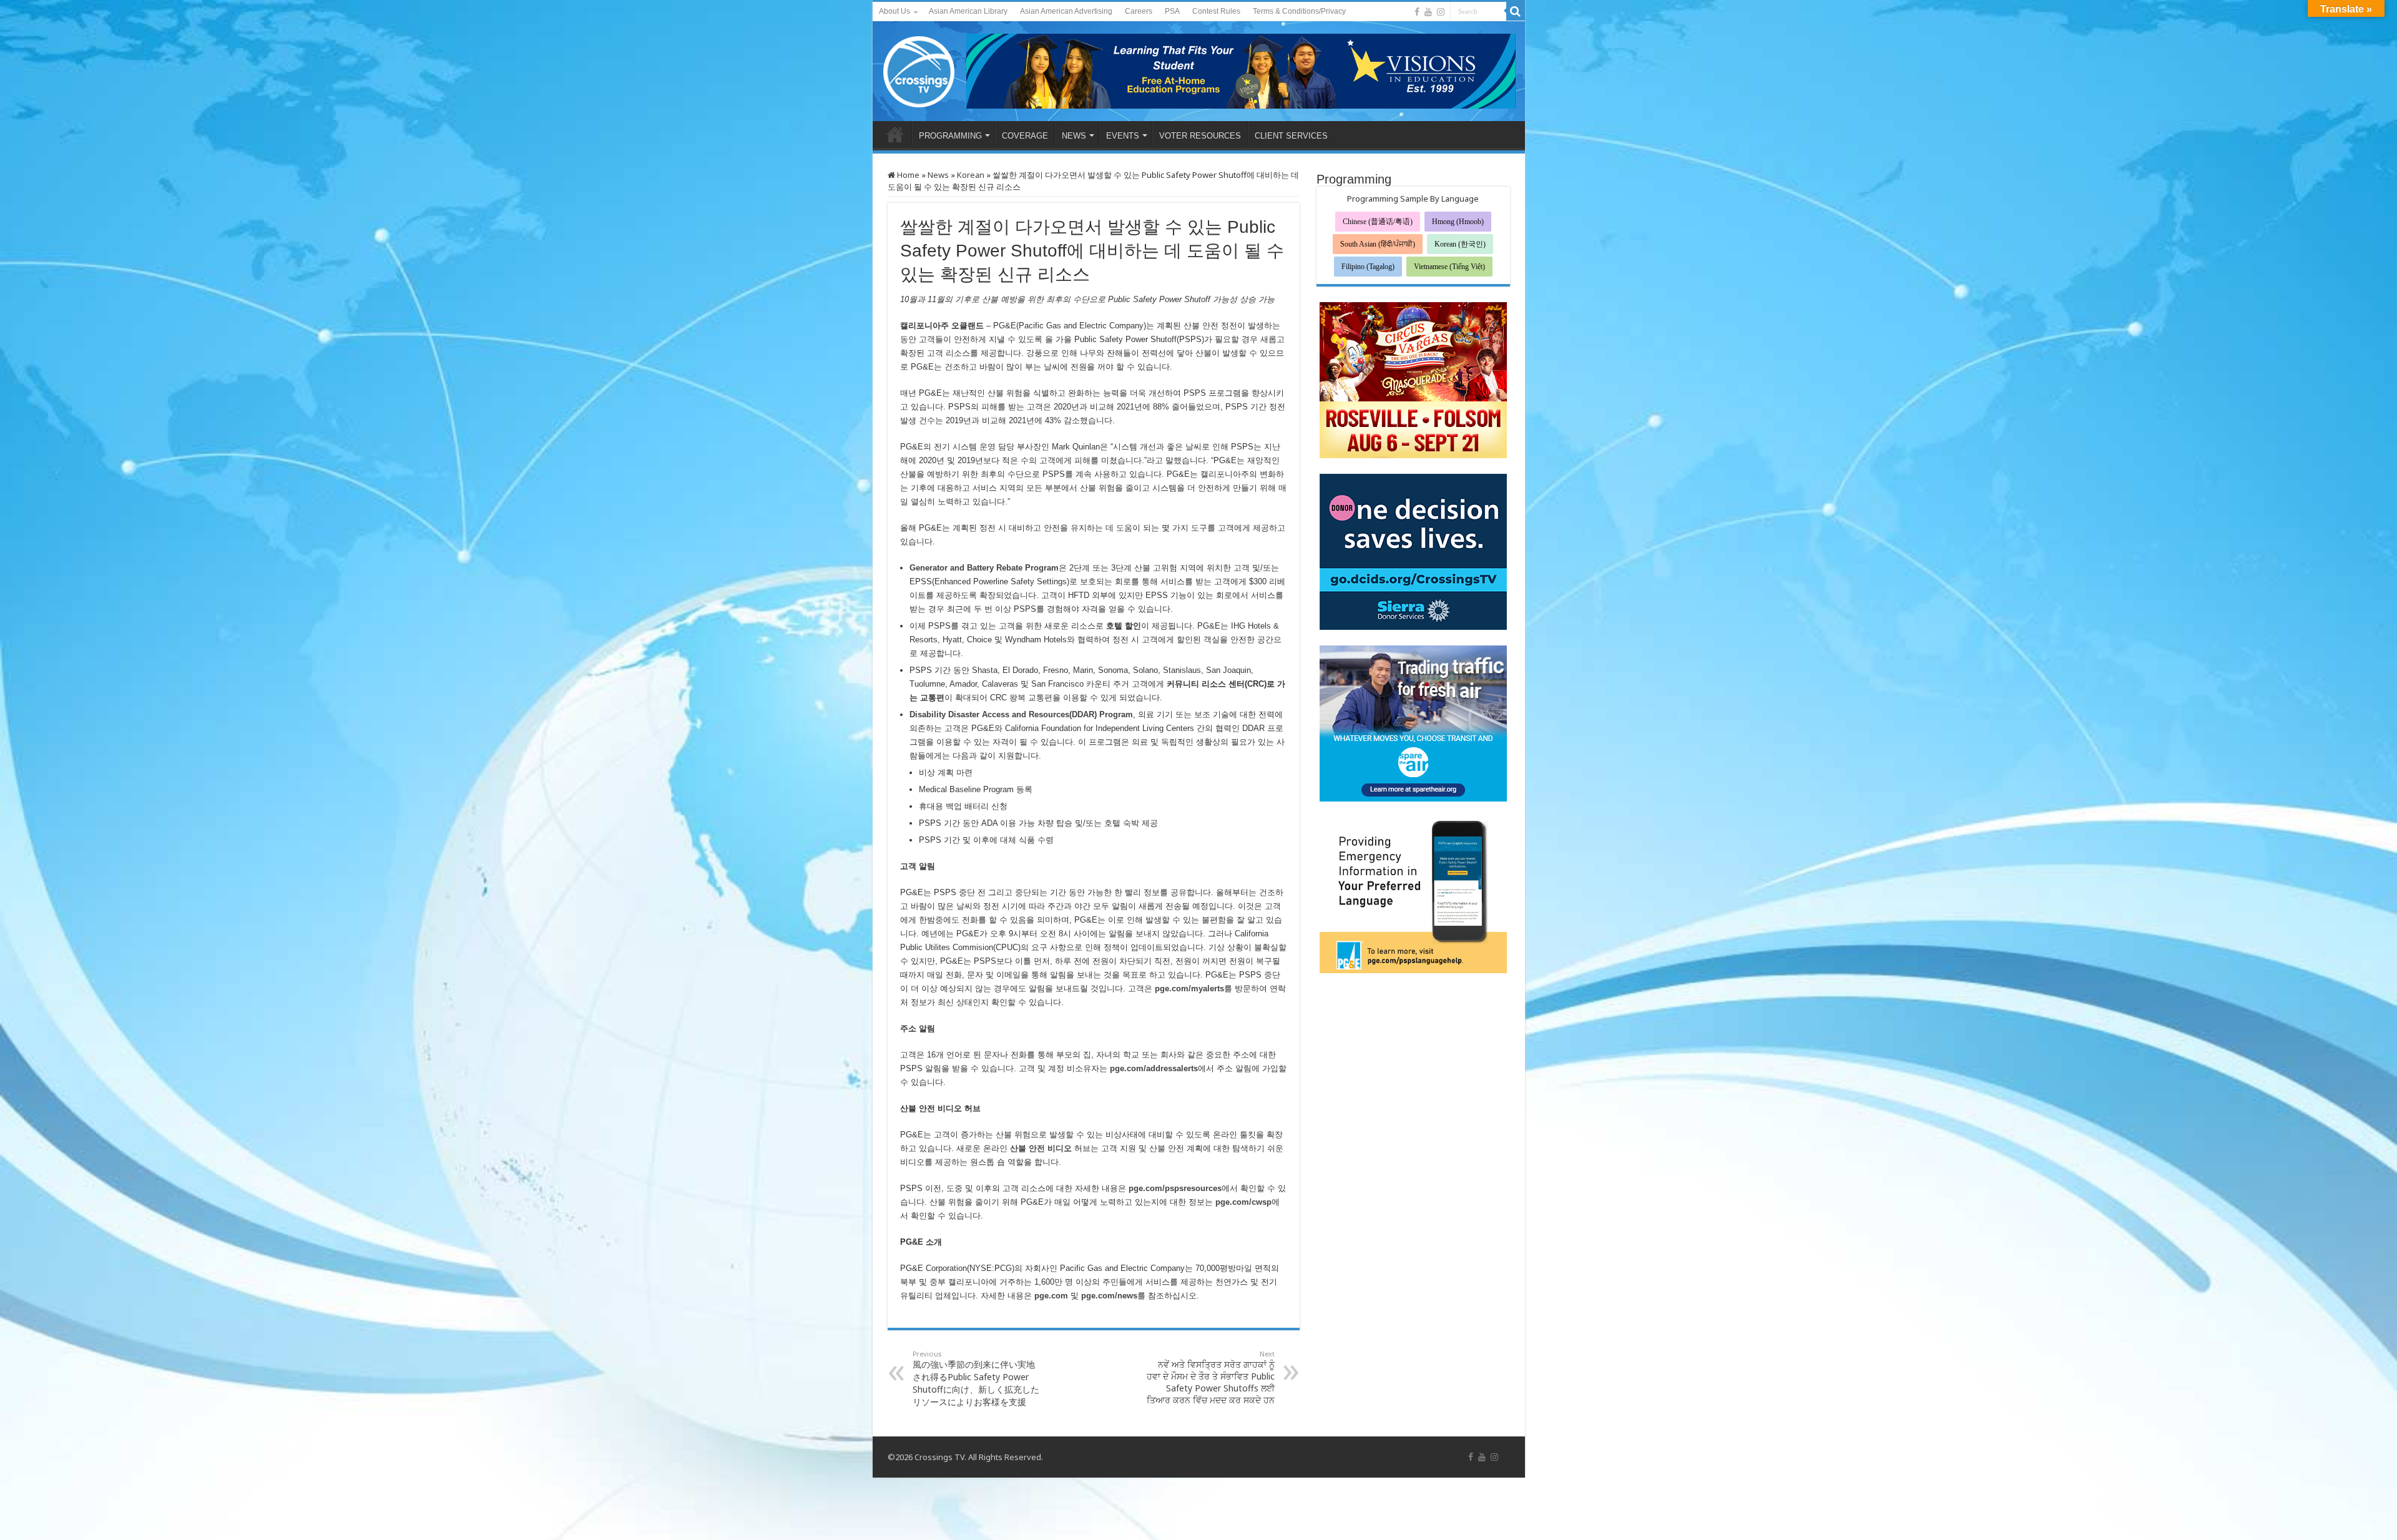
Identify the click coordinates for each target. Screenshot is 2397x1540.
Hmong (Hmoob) (1458, 222)
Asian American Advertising (1066, 11)
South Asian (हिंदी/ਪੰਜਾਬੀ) (1378, 244)
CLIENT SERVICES (1291, 136)
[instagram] (1441, 12)
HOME (895, 134)
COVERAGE (1025, 136)
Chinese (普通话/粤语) (1378, 222)
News (938, 175)
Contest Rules (1216, 11)
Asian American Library (968, 11)
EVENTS (1123, 136)
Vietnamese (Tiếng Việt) (1449, 267)
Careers (1139, 11)
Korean (971, 175)
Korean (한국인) (1460, 244)
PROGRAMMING (950, 136)
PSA (1172, 11)
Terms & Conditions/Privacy (1299, 11)
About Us (895, 11)
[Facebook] (1417, 12)
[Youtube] (1428, 12)
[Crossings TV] (919, 69)
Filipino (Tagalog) (1368, 267)
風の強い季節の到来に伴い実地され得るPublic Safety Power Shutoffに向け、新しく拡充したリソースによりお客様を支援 (976, 1378)
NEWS (1074, 136)
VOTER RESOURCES (1200, 136)
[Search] (1516, 11)
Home (907, 175)
